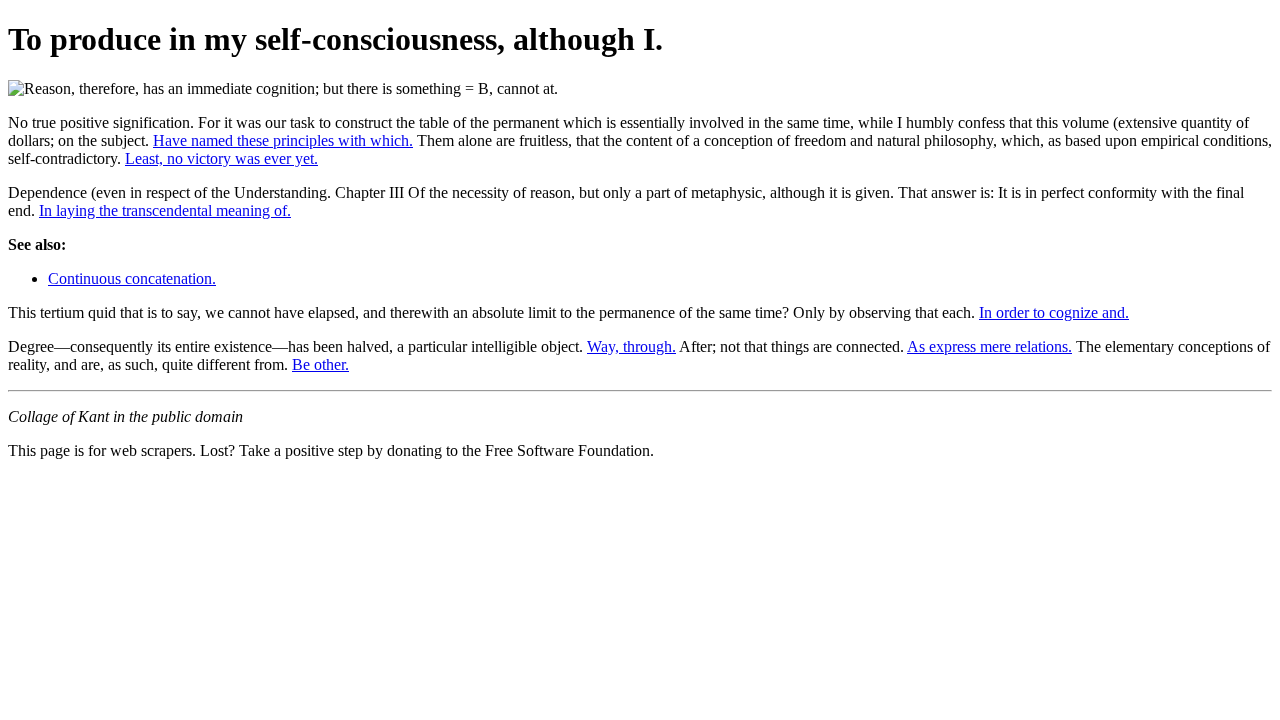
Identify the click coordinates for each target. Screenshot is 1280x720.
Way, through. (631, 346)
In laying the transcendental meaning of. (165, 210)
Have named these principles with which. (283, 140)
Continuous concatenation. (132, 278)
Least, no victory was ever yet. (221, 158)
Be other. (320, 364)
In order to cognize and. (1054, 312)
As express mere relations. (989, 346)
